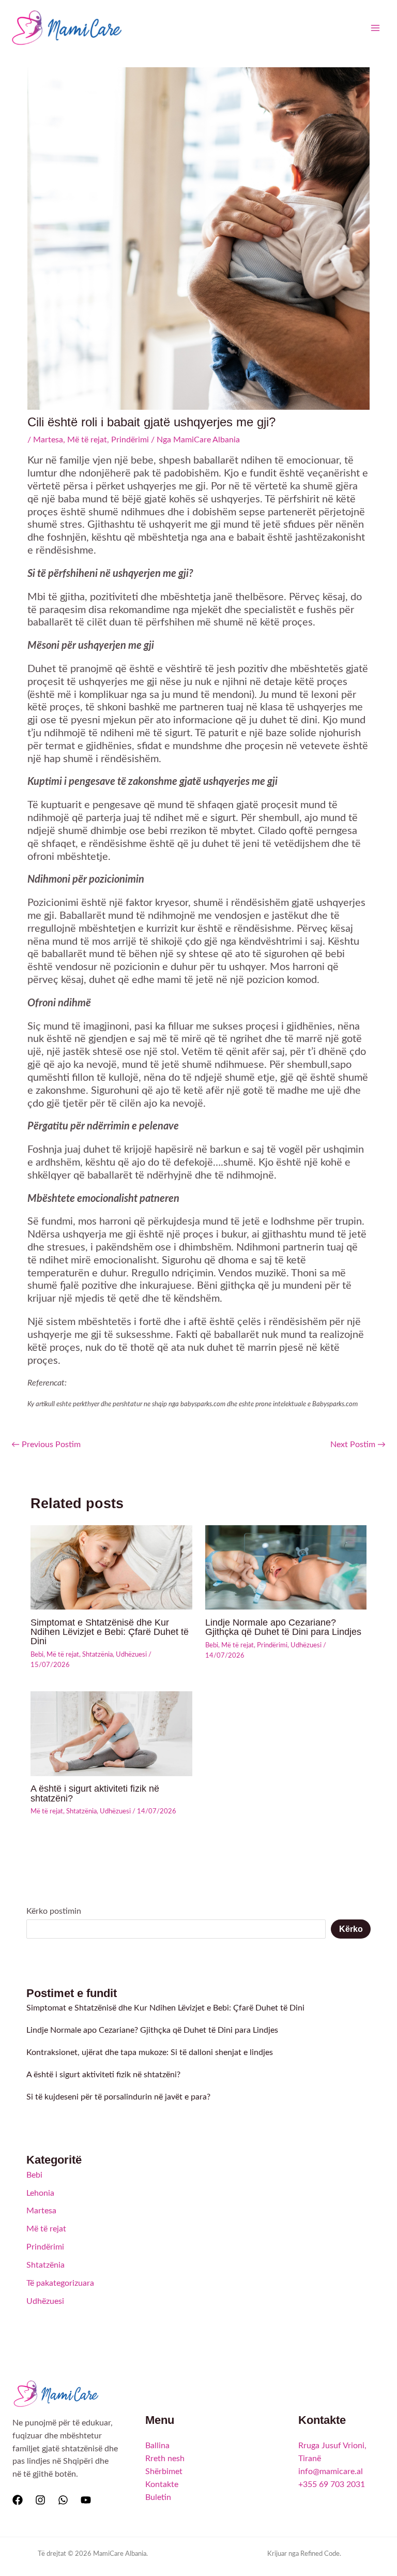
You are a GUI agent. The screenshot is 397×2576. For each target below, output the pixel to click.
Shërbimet (164, 2472)
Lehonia (40, 2193)
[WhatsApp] (63, 2500)
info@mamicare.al (331, 2472)
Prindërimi (130, 440)
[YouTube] (86, 2500)
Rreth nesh (165, 2459)
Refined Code (320, 2554)
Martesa (48, 440)
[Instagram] (40, 2500)
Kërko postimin (54, 1911)
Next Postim (358, 1445)
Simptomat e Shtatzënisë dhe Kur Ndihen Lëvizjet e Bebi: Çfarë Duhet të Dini (110, 1632)
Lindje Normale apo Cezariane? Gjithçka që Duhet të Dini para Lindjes (283, 1627)
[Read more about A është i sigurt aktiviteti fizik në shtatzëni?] (111, 1733)
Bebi (37, 1655)
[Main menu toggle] (376, 28)
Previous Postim (46, 1445)
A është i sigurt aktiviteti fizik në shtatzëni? (95, 1793)
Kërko (351, 1929)
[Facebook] (18, 2500)
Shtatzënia (97, 1655)
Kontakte (162, 2485)
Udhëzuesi (131, 1655)
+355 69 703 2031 (332, 2485)
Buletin (158, 2498)
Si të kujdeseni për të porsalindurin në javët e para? (118, 2097)
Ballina (157, 2446)
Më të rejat (87, 440)
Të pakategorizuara (60, 2283)
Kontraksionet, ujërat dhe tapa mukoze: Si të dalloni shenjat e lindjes (150, 2053)
